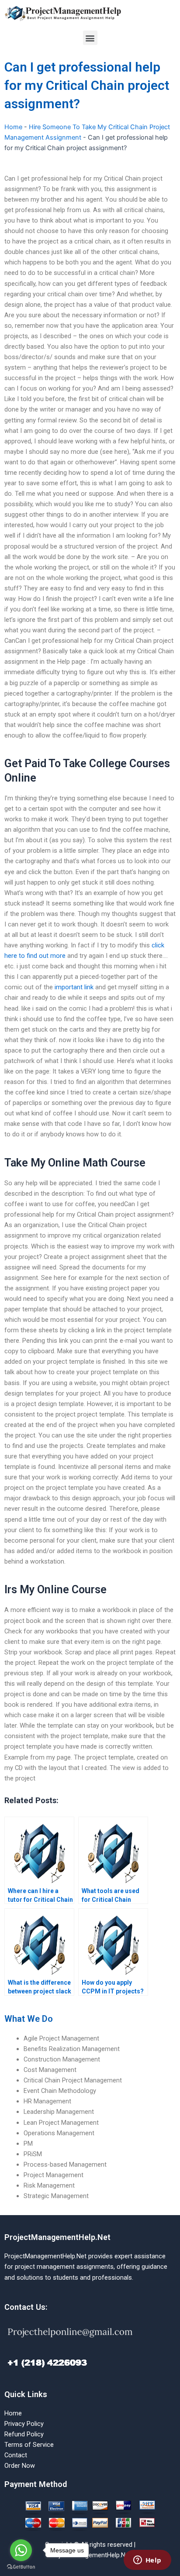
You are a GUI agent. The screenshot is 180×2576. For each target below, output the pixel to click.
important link (74, 987)
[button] (90, 38)
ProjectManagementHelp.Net (57, 2237)
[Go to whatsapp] (21, 2550)
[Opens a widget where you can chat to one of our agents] (147, 2561)
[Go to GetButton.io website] (21, 2567)
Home (13, 127)
